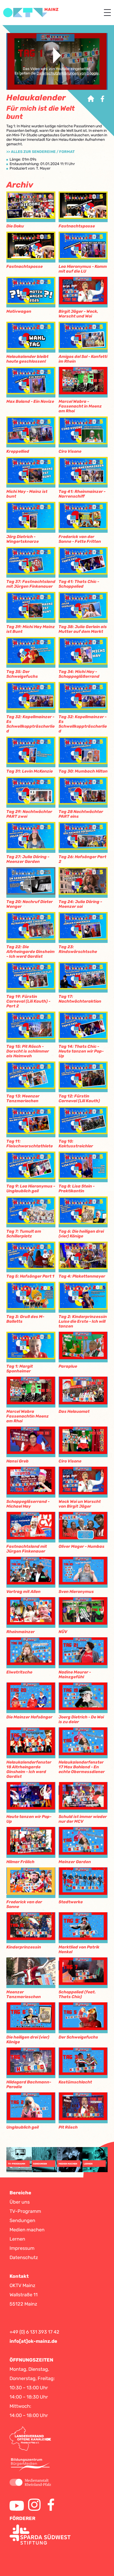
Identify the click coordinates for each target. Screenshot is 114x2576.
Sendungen (22, 2220)
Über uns (20, 2202)
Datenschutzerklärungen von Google (68, 73)
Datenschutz (24, 2257)
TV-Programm (25, 2211)
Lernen (17, 2239)
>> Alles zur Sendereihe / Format (41, 152)
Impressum (22, 2248)
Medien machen (27, 2230)
